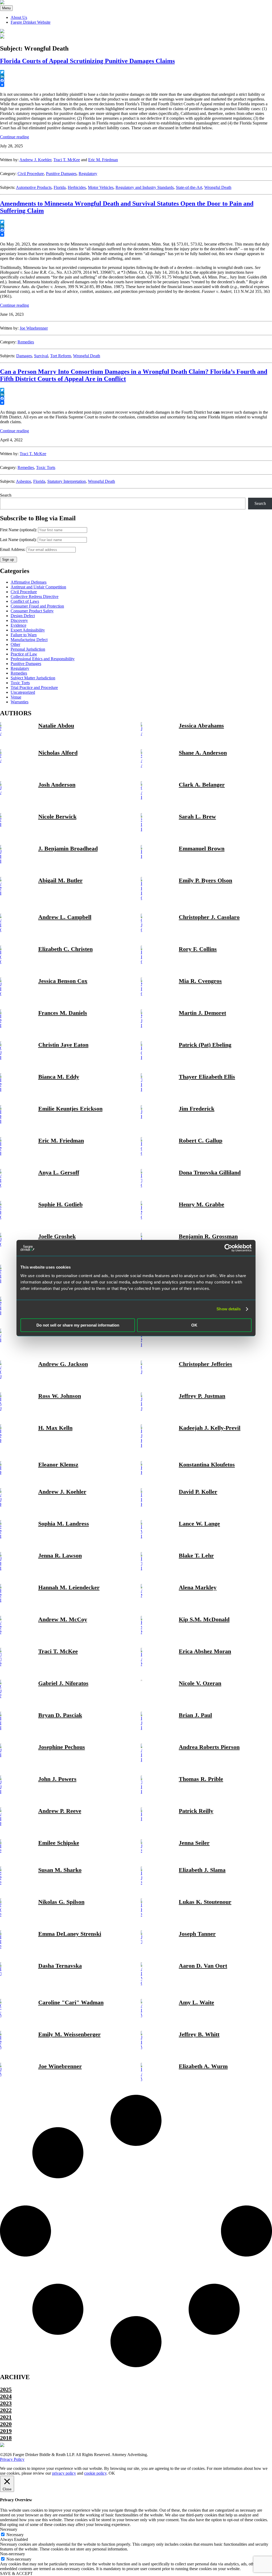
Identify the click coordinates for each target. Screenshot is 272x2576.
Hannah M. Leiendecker (69, 1587)
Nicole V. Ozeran (200, 1683)
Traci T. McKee (67, 160)
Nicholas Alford (58, 753)
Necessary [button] (9, 2529)
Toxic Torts (46, 468)
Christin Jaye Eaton (63, 1045)
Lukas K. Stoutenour (205, 1902)
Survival (41, 356)
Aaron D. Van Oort (203, 1966)
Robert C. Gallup (201, 1140)
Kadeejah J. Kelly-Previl (210, 1428)
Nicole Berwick (57, 817)
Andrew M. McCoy (63, 1619)
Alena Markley (198, 1587)
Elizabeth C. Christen (65, 949)
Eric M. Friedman (103, 160)
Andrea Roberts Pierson (209, 1747)
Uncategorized (23, 692)
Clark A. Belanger (202, 785)
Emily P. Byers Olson (205, 880)
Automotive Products (34, 187)
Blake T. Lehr (196, 1555)
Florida (60, 187)
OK (194, 1325)
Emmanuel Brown (202, 848)
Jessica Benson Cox (63, 981)
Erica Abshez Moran (205, 1651)
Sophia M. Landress (64, 1524)
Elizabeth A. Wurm (203, 2066)
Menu (6, 8)
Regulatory (88, 174)
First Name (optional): (18, 530)
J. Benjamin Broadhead (68, 848)
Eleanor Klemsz (58, 1464)
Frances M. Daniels (63, 1013)
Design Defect (23, 616)
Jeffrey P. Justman (202, 1396)
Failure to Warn (24, 635)
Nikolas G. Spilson (61, 1902)
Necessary (15, 2535)
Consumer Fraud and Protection (37, 606)
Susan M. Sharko (60, 1870)
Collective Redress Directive (35, 597)
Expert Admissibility (28, 630)
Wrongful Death (218, 187)
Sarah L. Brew (197, 817)
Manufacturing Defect (29, 640)
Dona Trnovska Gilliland (210, 1172)
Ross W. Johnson (60, 1396)
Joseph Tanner (197, 1934)
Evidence (18, 625)
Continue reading (14, 137)
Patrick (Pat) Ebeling (205, 1045)
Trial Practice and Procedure (34, 687)
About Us (19, 17)
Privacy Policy (12, 2459)
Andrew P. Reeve (60, 1811)
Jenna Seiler (194, 1843)
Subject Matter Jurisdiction (33, 678)
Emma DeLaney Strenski (70, 1934)
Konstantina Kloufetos (207, 1464)
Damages (24, 356)
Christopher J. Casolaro (209, 917)
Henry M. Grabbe (201, 1204)
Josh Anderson (57, 785)
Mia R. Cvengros (200, 981)
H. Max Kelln (55, 1428)
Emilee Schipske (59, 1843)
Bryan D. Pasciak (60, 1715)
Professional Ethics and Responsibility (43, 659)
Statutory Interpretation (67, 481)
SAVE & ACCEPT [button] (16, 2573)
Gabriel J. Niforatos (63, 1683)
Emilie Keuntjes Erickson (70, 1109)
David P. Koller (198, 1492)
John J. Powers (57, 1779)
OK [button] (112, 2473)
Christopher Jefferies (205, 1364)
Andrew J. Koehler (35, 160)
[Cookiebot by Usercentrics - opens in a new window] (228, 1248)
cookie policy (95, 2473)
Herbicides (77, 187)
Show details (229, 1309)
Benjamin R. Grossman (208, 1236)
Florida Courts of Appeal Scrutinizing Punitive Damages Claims (87, 61)
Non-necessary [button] (12, 2554)
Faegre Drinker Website (31, 22)
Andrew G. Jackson (63, 1364)
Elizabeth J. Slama (202, 1870)
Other (15, 644)
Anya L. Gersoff (59, 1172)
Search (6, 495)
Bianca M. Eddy (59, 1077)
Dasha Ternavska (60, 1966)
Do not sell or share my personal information (78, 1325)
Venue (16, 697)
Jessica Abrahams (201, 726)
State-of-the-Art (189, 187)
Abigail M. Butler (60, 880)
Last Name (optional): (18, 540)
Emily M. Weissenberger (69, 2034)
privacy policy (64, 2473)
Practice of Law (24, 654)
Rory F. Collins (198, 949)
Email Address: (13, 549)
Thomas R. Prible (201, 1779)
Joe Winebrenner (34, 328)
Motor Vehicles (101, 187)
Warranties (20, 702)
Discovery (19, 620)
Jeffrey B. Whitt (199, 2034)
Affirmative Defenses (29, 582)
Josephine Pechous (62, 1747)
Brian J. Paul (195, 1715)
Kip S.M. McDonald (204, 1619)
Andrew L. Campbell (65, 917)
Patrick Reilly (196, 1811)
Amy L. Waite (196, 2002)
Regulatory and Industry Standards (145, 187)
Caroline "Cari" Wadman (71, 2002)
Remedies (26, 342)
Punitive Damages (61, 174)
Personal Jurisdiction (28, 649)
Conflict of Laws (25, 601)
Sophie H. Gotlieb (60, 1204)
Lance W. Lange (199, 1524)
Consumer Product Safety (32, 611)
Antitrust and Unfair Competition (38, 587)
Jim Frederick (197, 1109)
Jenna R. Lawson (60, 1555)
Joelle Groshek (57, 1236)
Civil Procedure (31, 174)
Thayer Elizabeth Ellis (207, 1077)
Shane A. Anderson (203, 753)
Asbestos (24, 481)
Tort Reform (61, 356)
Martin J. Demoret (202, 1013)
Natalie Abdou (56, 726)
